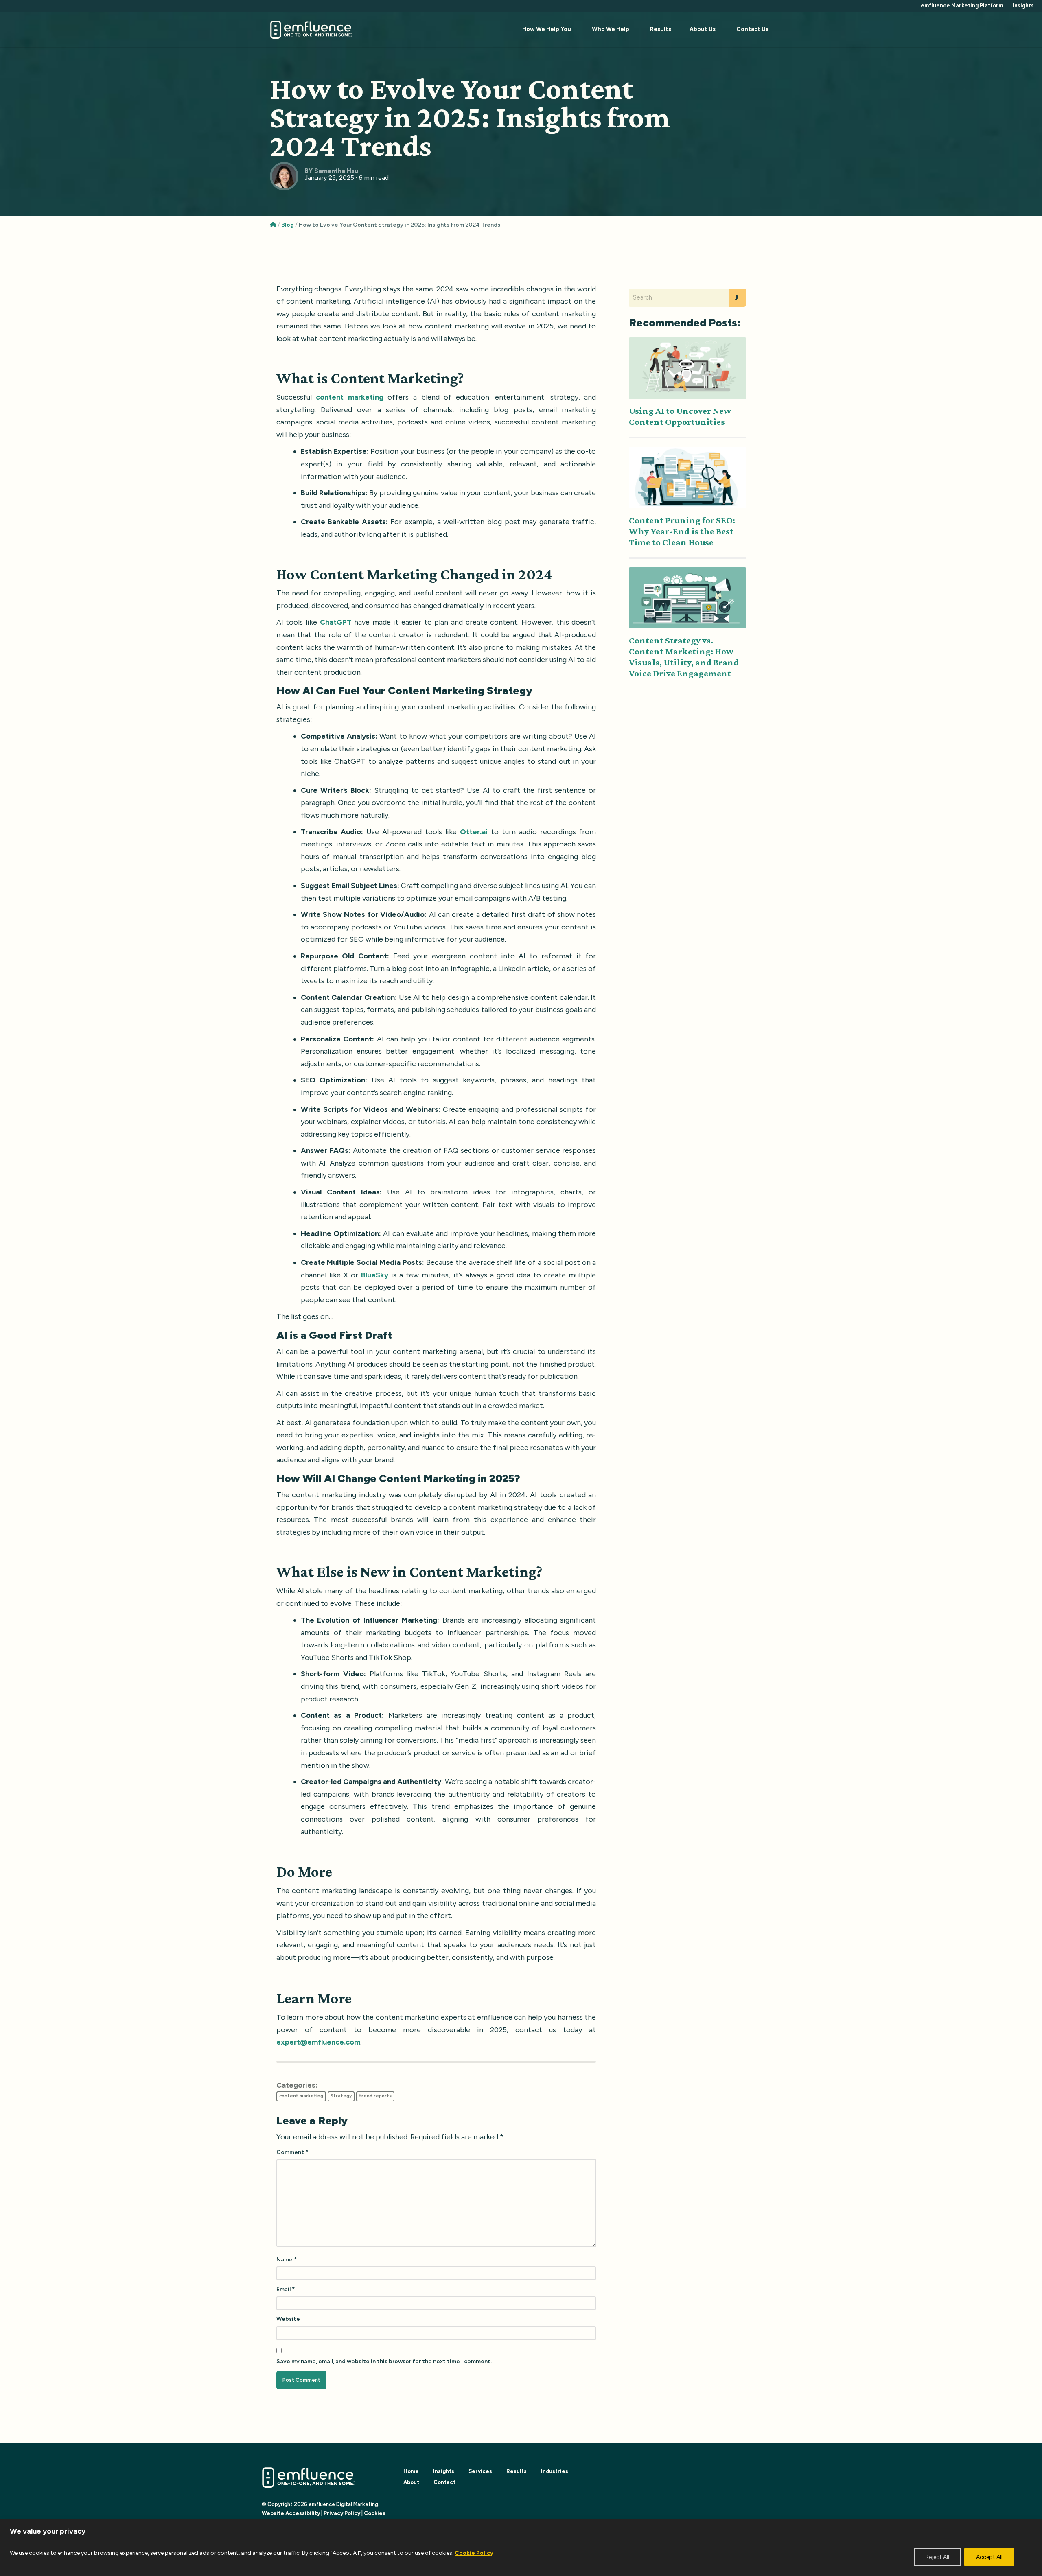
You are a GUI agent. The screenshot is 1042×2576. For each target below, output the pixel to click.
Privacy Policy (342, 2513)
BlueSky (375, 1275)
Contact (444, 2482)
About (411, 2482)
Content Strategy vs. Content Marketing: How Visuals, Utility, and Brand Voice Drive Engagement (684, 657)
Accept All (989, 2557)
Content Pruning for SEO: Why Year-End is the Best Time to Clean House (682, 531)
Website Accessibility (291, 2513)
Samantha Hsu (336, 171)
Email (286, 2289)
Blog (288, 225)
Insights (1023, 5)
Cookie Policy (474, 2553)
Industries (555, 2471)
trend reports (375, 2096)
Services (480, 2471)
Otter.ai (474, 832)
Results (661, 29)
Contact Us (752, 29)
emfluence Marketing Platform (962, 5)
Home (411, 2471)
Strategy (341, 2096)
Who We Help (611, 29)
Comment (292, 2152)
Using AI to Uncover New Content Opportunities (680, 416)
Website (288, 2319)
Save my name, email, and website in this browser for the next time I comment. (384, 2361)
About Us (703, 29)
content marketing (301, 2096)
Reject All (937, 2557)
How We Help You (547, 29)
